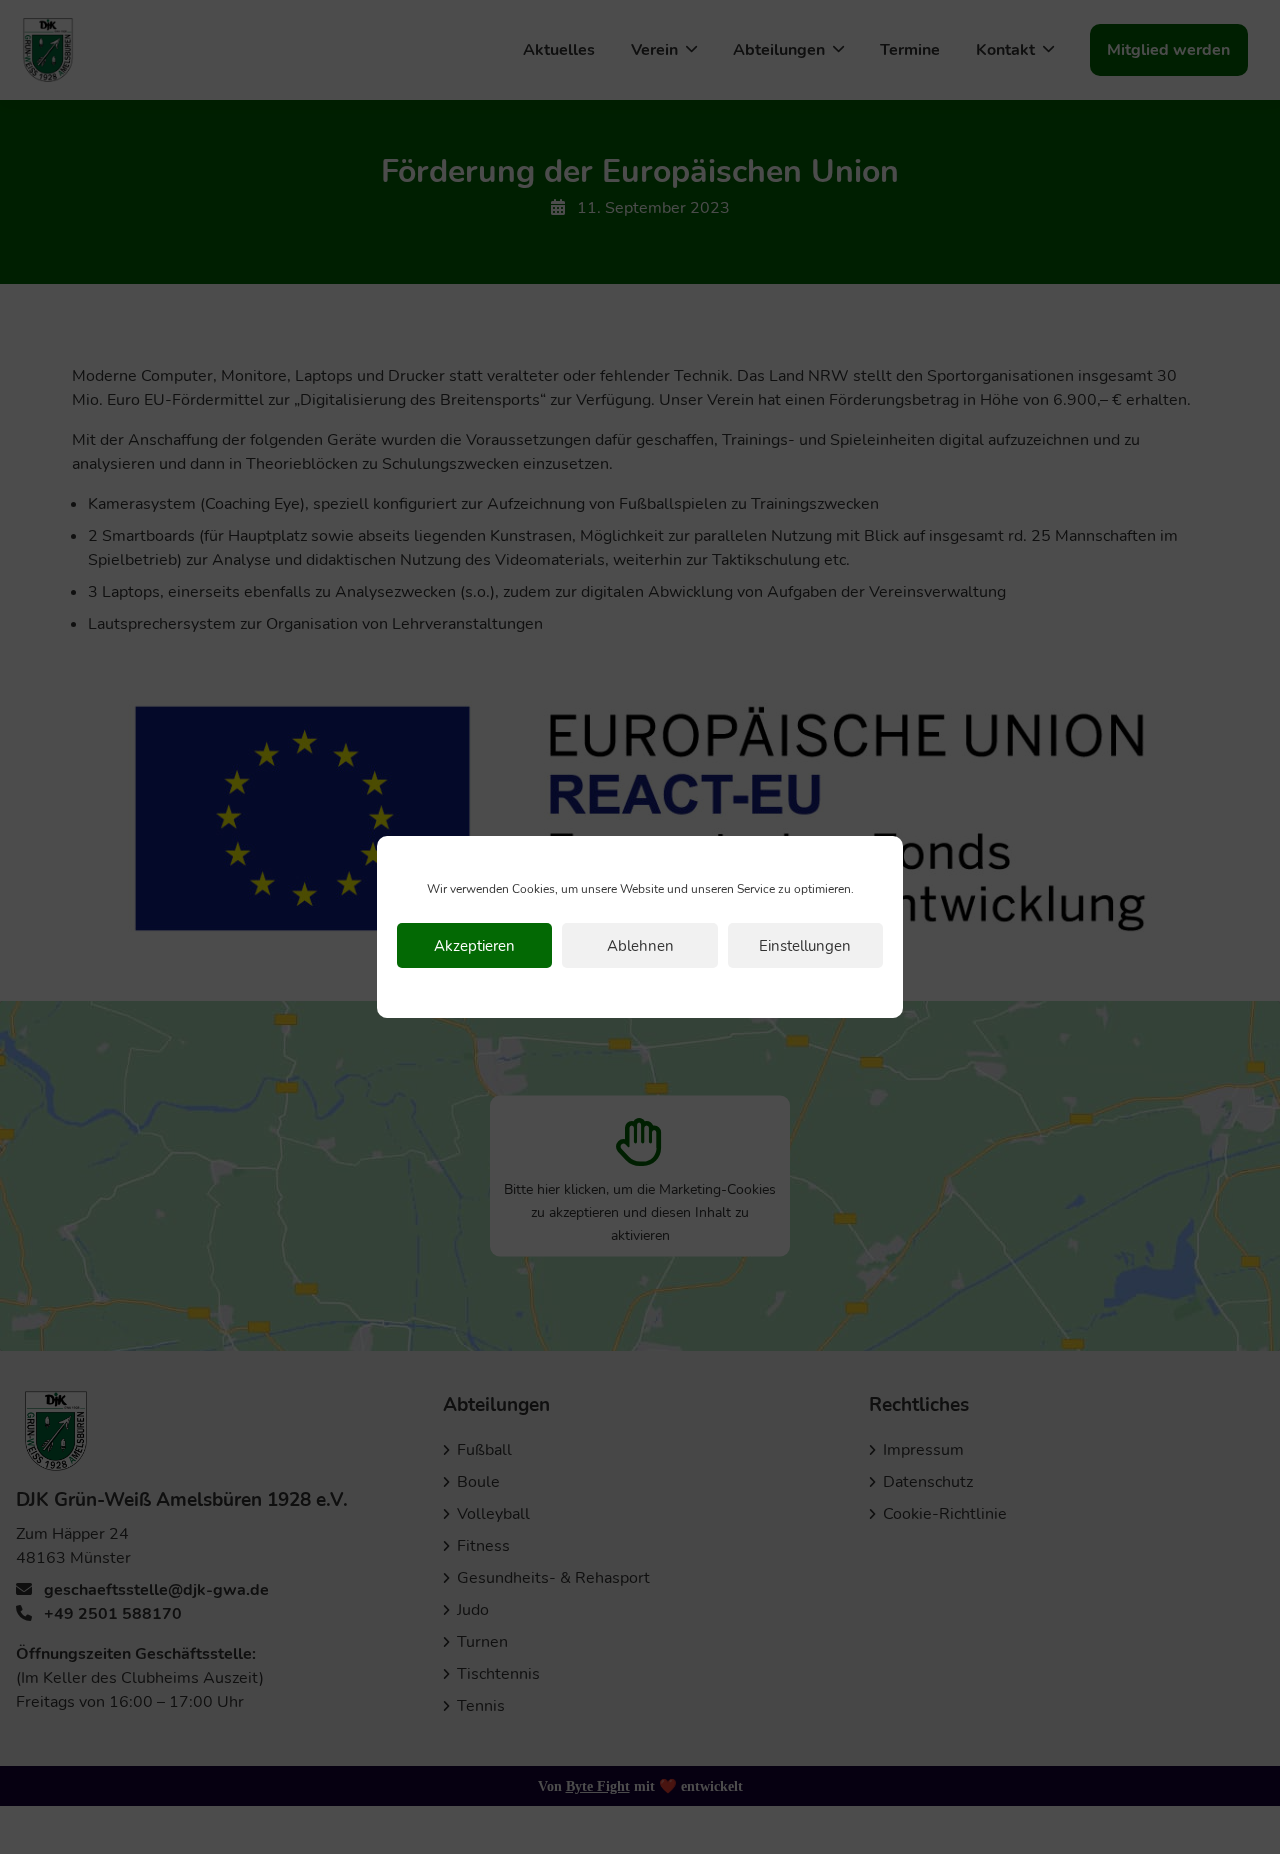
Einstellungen (805, 946)
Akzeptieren (474, 946)
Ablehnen (640, 946)
